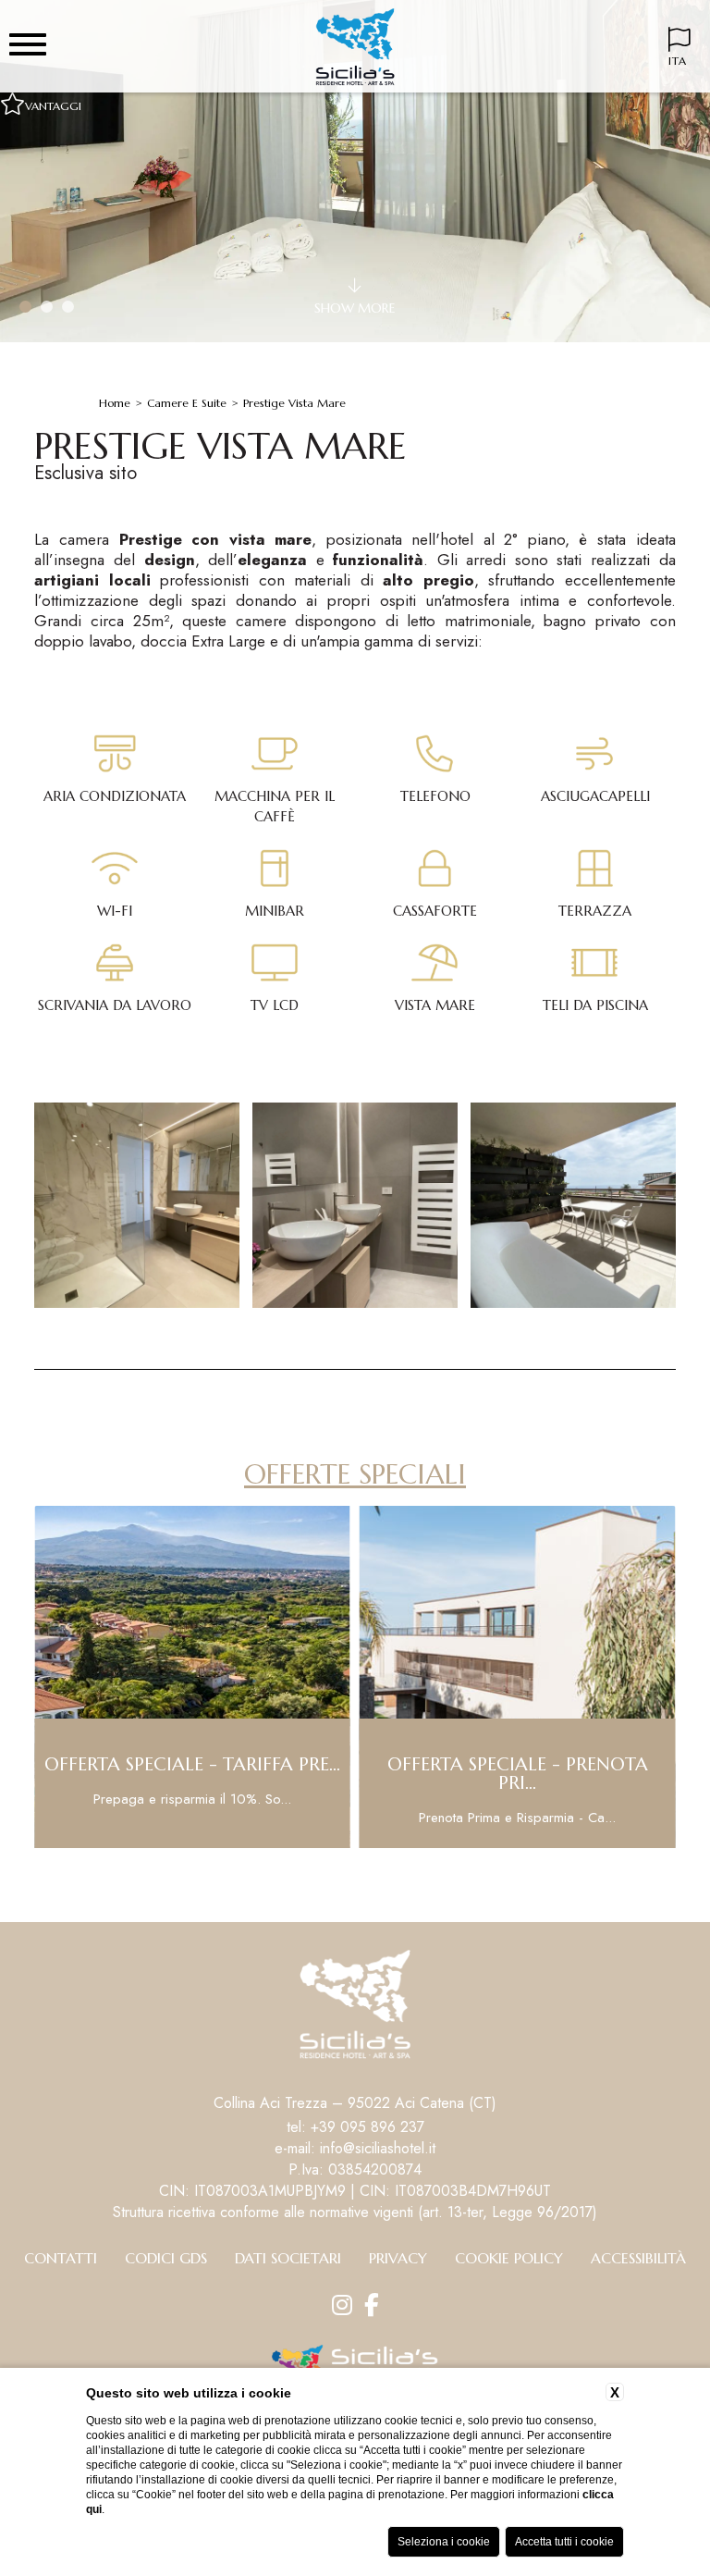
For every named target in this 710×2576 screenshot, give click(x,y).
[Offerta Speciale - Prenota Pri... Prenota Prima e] (198, 1845)
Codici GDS (166, 2258)
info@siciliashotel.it (378, 2148)
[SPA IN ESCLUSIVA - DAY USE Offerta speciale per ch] (523, 1845)
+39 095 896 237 (367, 2127)
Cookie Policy (509, 2258)
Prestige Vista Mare (294, 403)
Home (115, 403)
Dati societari (288, 2258)
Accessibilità (638, 2258)
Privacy (398, 2258)
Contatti (61, 2258)
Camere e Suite (187, 403)
